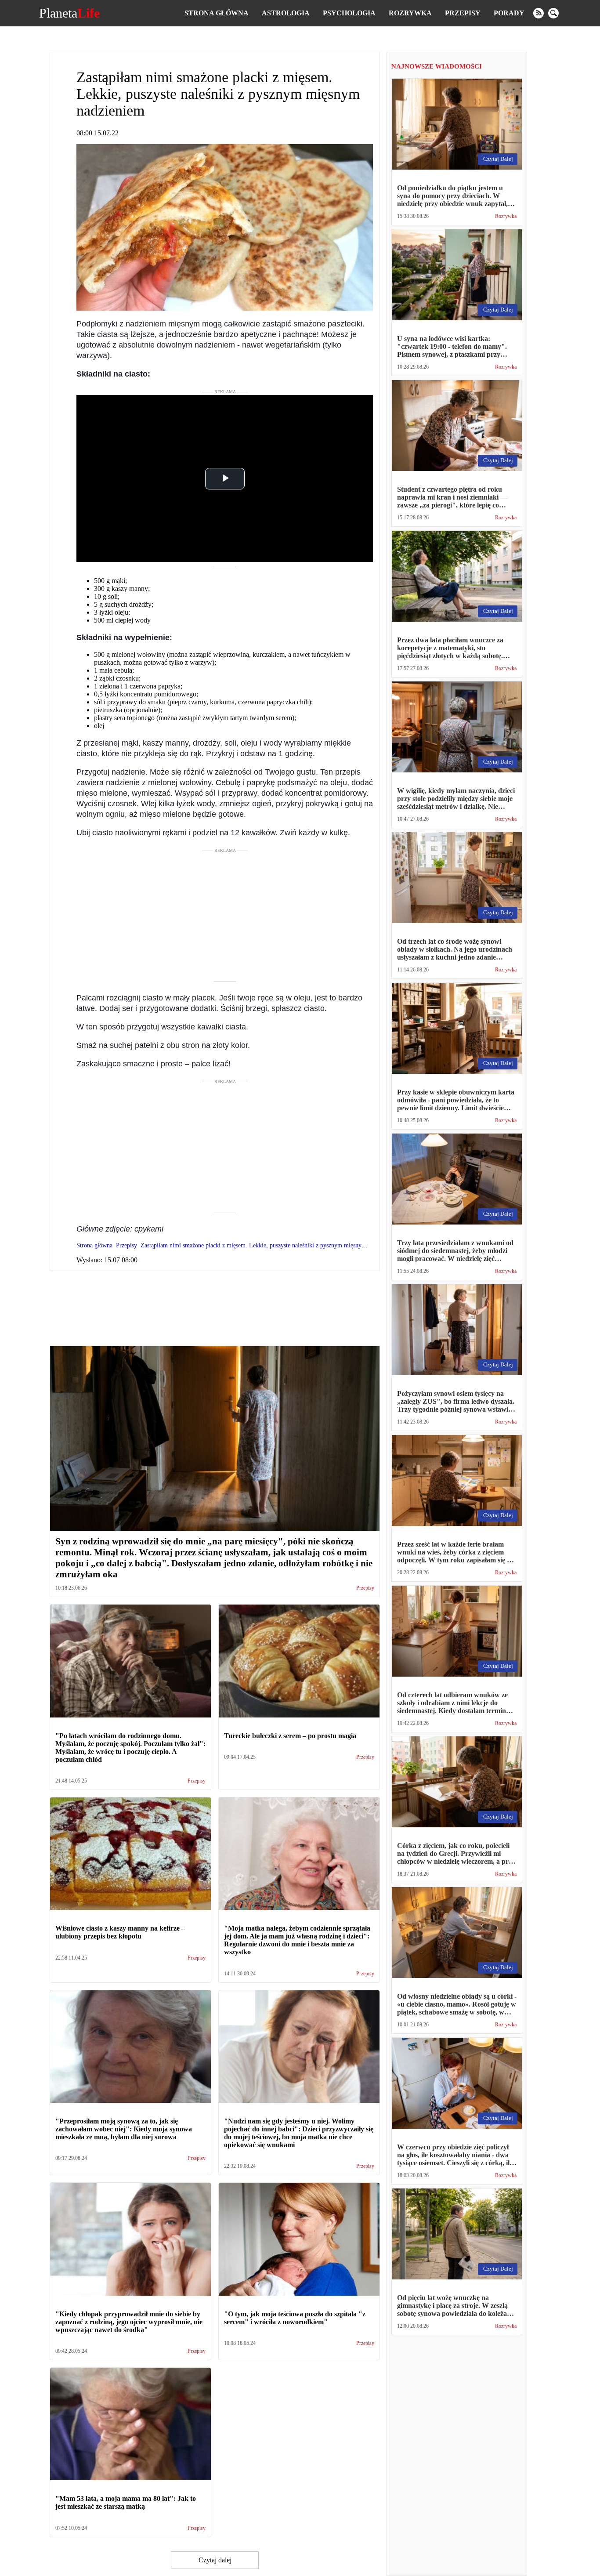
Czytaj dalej (215, 2560)
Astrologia (286, 13)
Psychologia (349, 13)
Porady (509, 13)
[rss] (539, 13)
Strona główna (217, 13)
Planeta (69, 13)
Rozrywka (410, 13)
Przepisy (463, 13)
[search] (553, 13)
